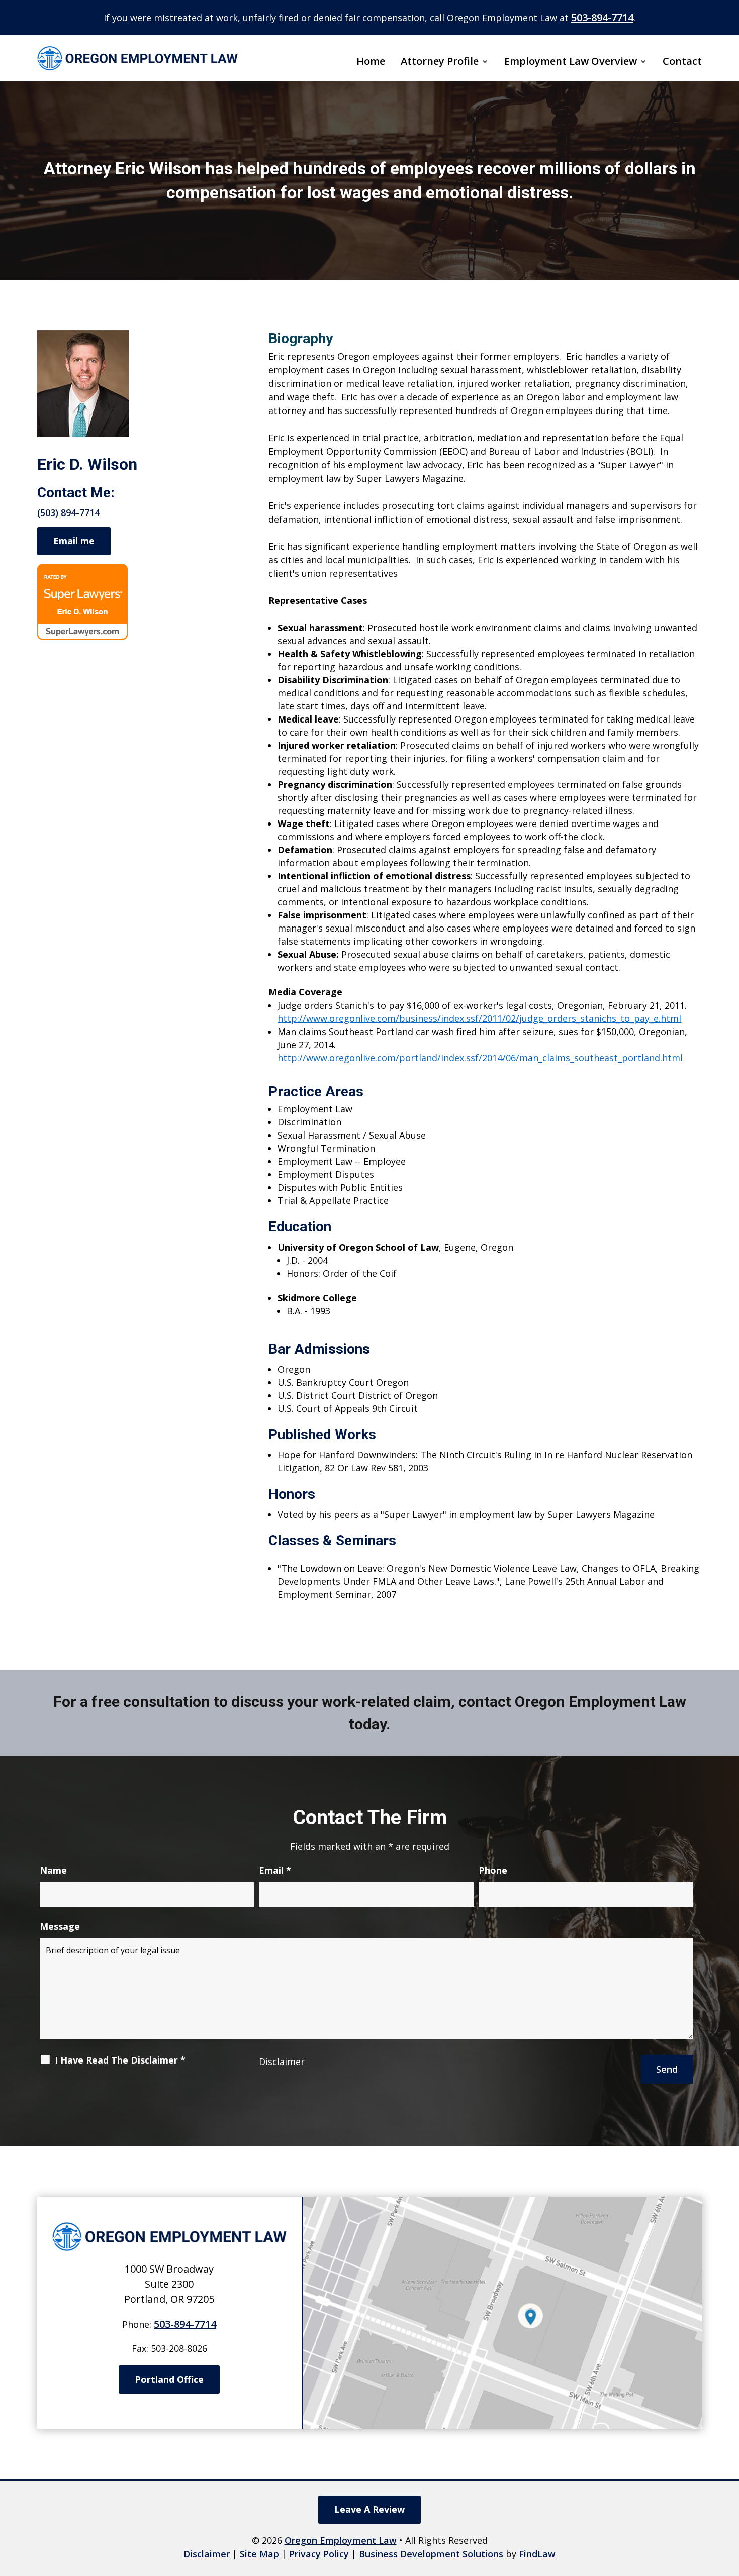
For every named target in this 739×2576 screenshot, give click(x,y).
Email (275, 1870)
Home (371, 62)
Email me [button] (74, 541)
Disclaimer (282, 2062)
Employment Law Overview (571, 62)
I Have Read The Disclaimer (120, 2060)
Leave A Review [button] (369, 2509)
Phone (493, 1870)
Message (60, 1926)
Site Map (259, 2554)
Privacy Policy (319, 2554)
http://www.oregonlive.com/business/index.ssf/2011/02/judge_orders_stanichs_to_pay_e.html (479, 1018)
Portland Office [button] (169, 2379)
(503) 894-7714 (68, 512)
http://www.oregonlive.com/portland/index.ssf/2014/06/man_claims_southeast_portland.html (480, 1058)
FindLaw (537, 2554)
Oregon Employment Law (341, 2540)
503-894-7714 (602, 17)
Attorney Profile (440, 62)
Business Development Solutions (431, 2554)
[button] (729, 2503)
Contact (682, 62)
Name (53, 1870)
